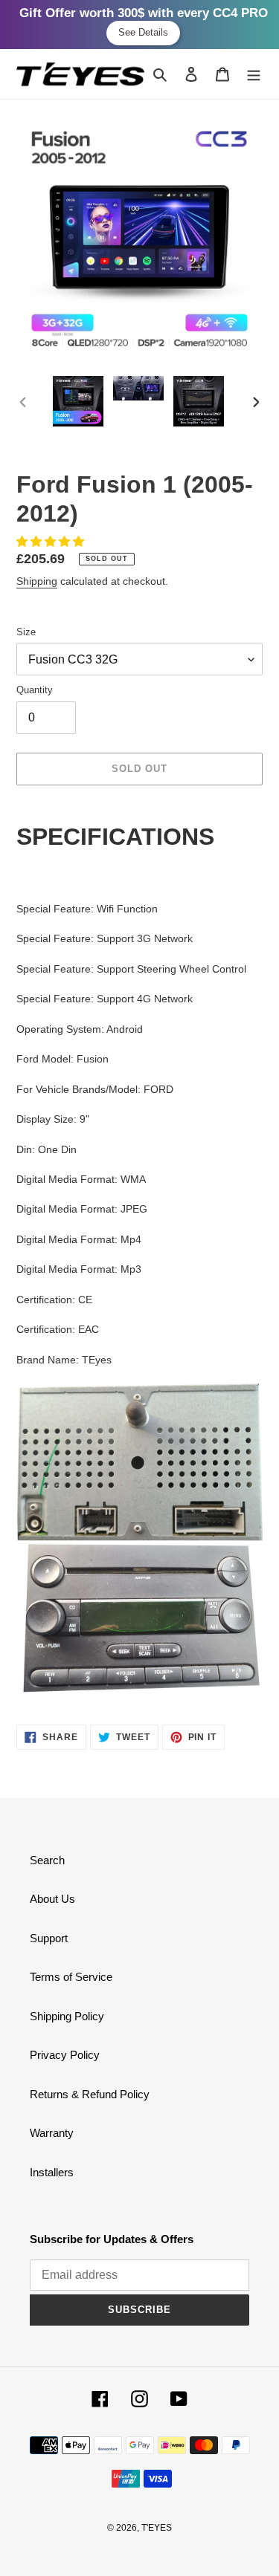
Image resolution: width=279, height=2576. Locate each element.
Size (26, 632)
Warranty (52, 2133)
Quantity (35, 690)
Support (49, 1938)
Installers (52, 2172)
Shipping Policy (67, 2016)
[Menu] (254, 74)
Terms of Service (71, 1977)
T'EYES (157, 2528)
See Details (143, 32)
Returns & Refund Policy (90, 2094)
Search (47, 1860)
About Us (52, 1899)
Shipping (37, 581)
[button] (52, 541)
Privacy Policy (65, 2055)
